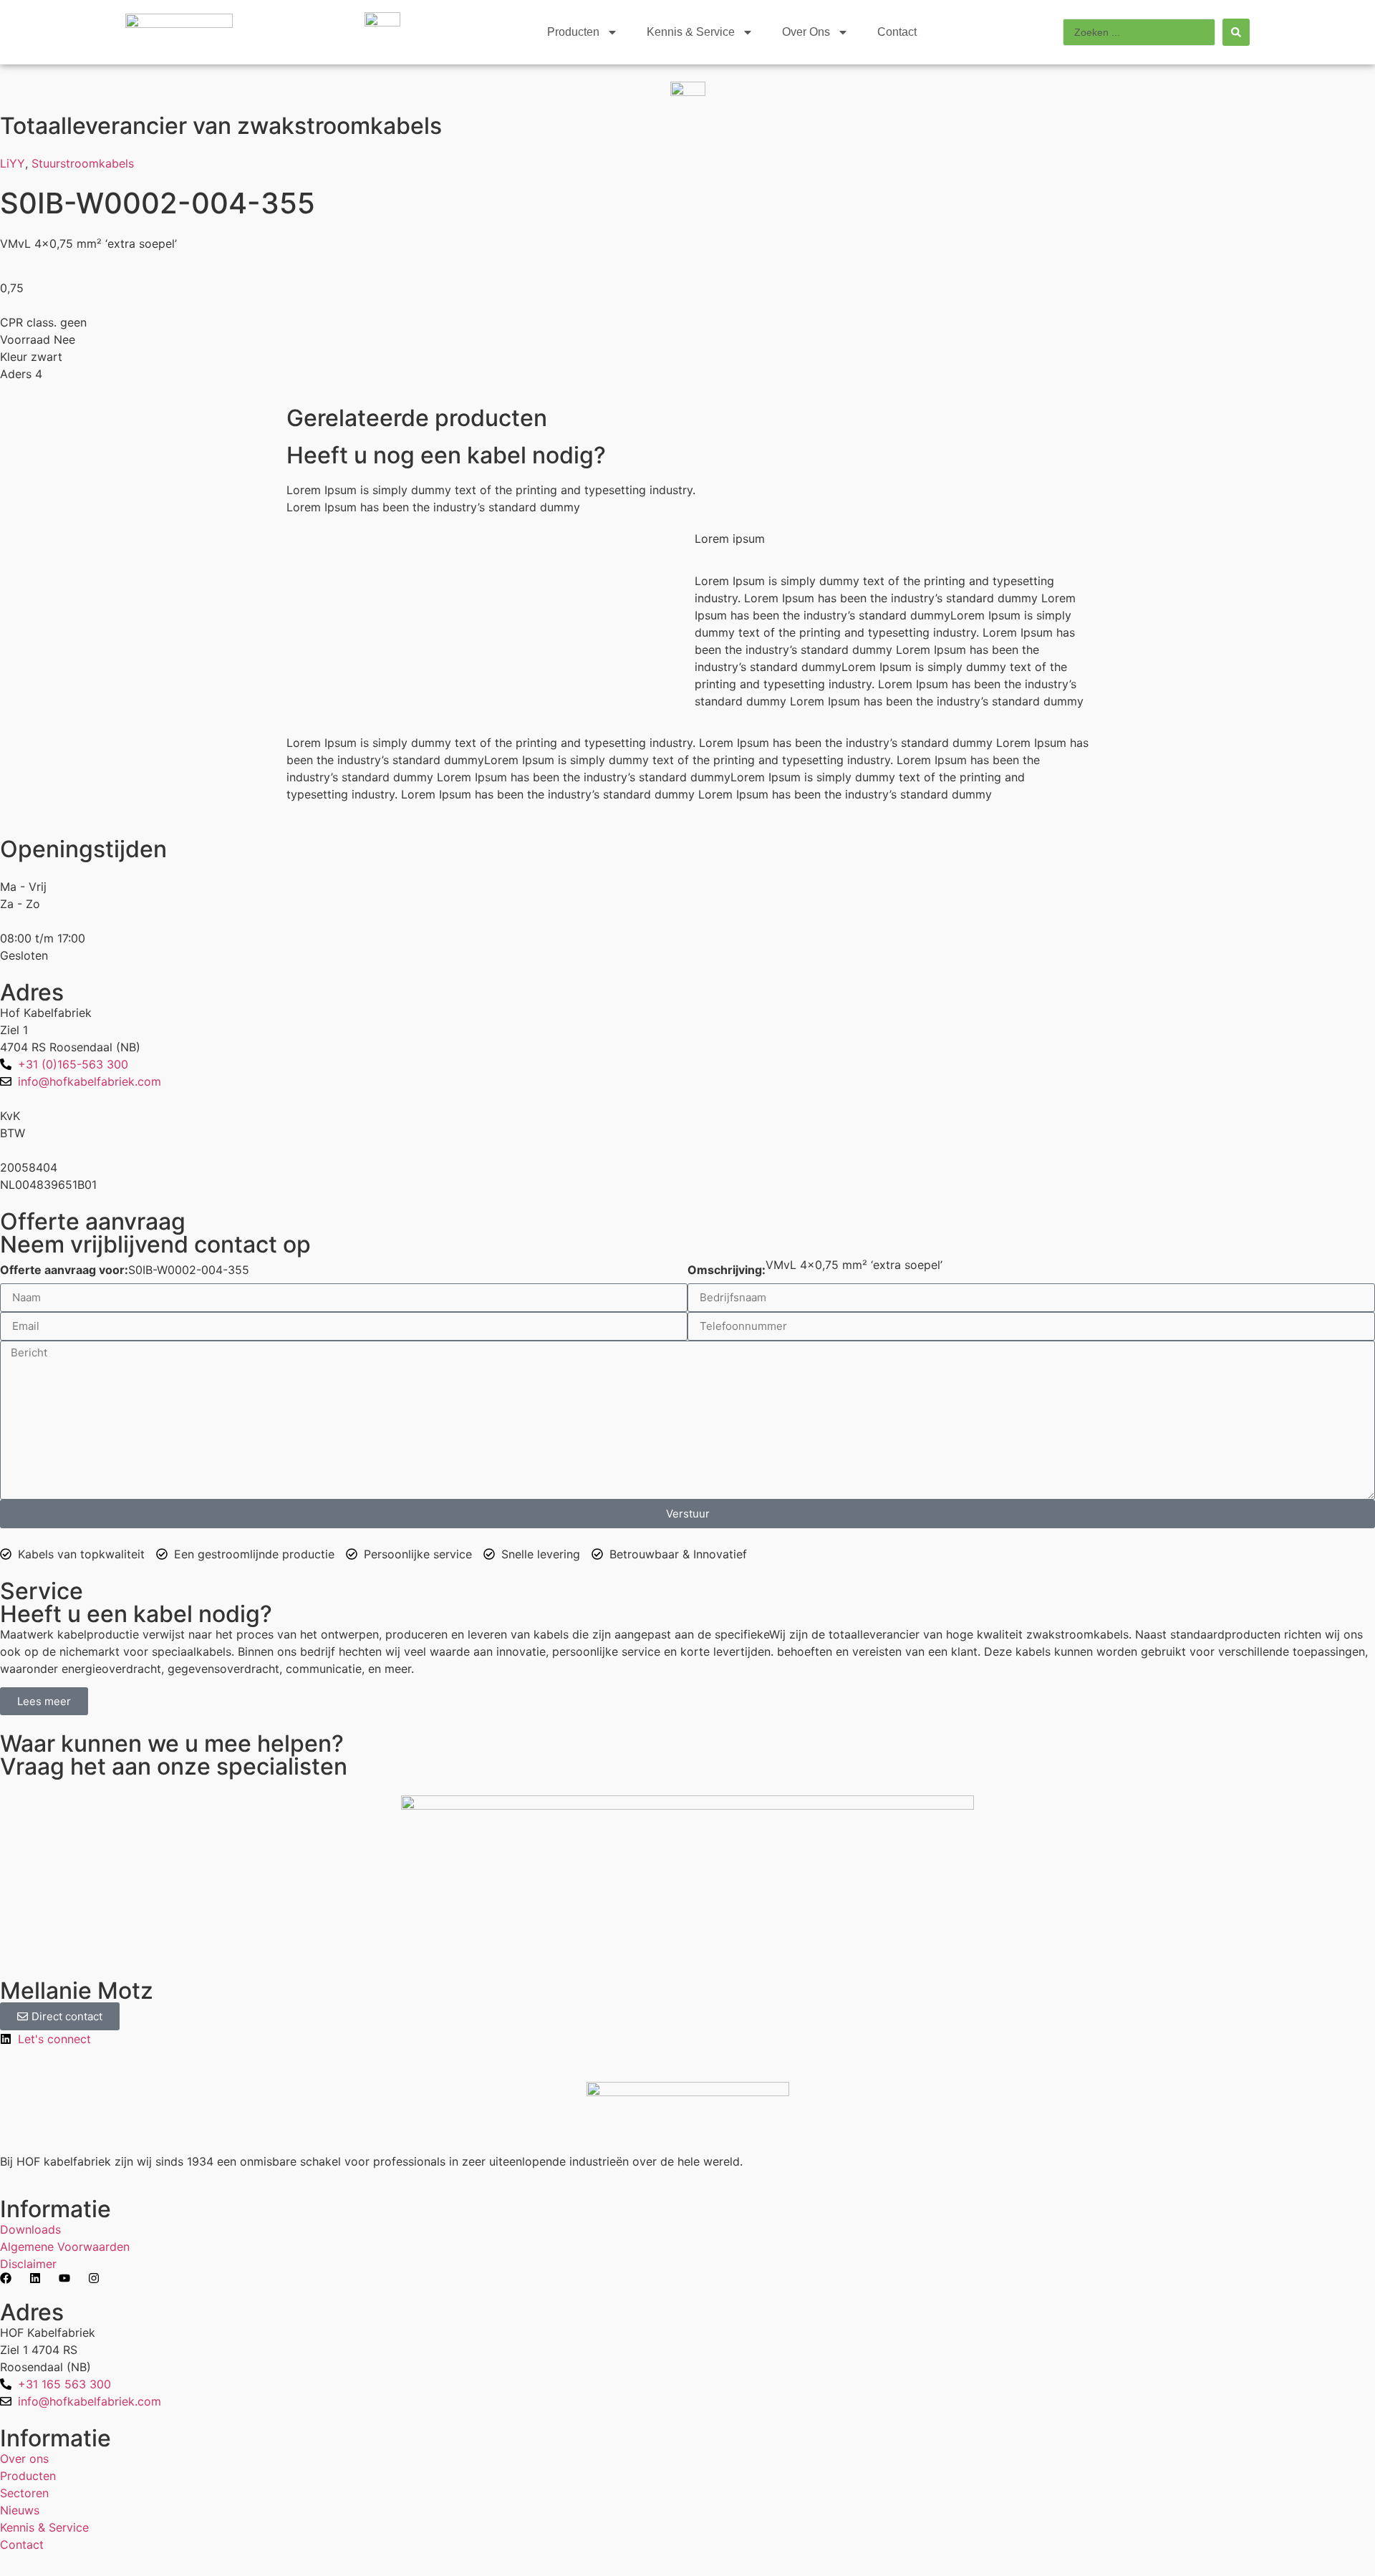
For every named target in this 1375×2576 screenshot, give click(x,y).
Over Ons (806, 32)
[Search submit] (1236, 32)
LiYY (13, 163)
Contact (897, 32)
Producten (573, 32)
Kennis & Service (691, 32)
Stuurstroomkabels (83, 163)
